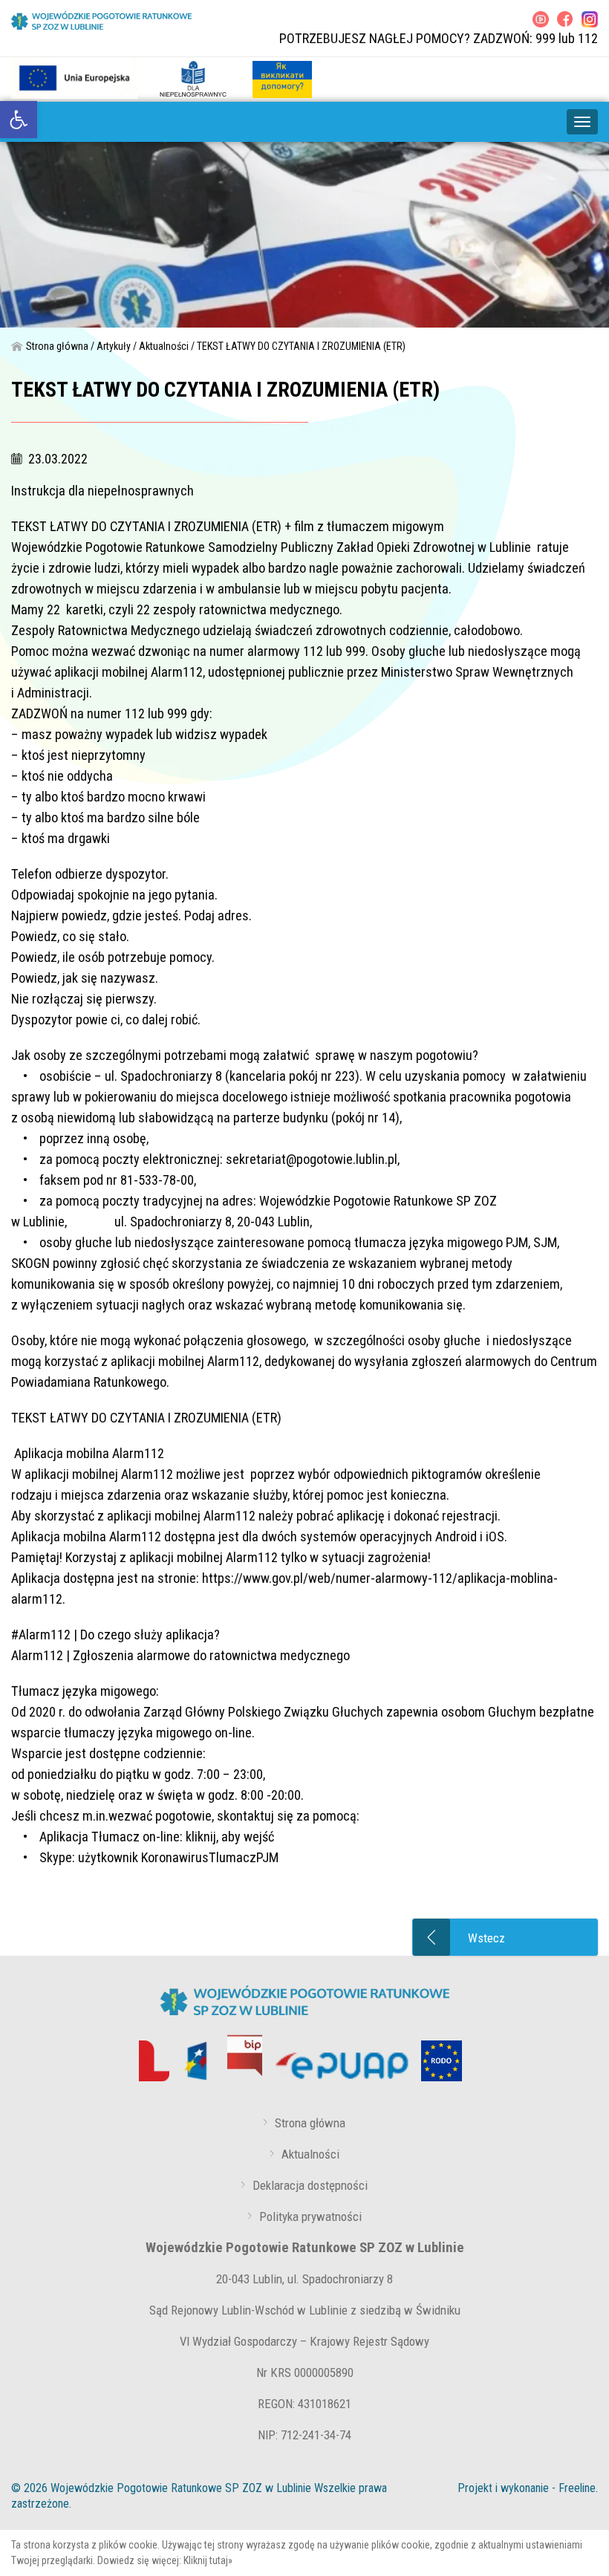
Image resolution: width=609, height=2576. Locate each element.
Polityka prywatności (310, 2216)
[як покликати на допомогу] (282, 78)
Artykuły (114, 346)
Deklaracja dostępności (310, 2185)
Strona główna (57, 346)
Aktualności (164, 346)
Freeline (577, 2488)
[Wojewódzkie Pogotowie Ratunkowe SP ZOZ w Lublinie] (101, 20)
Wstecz (486, 1938)
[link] (19, 120)
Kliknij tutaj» (208, 2560)
